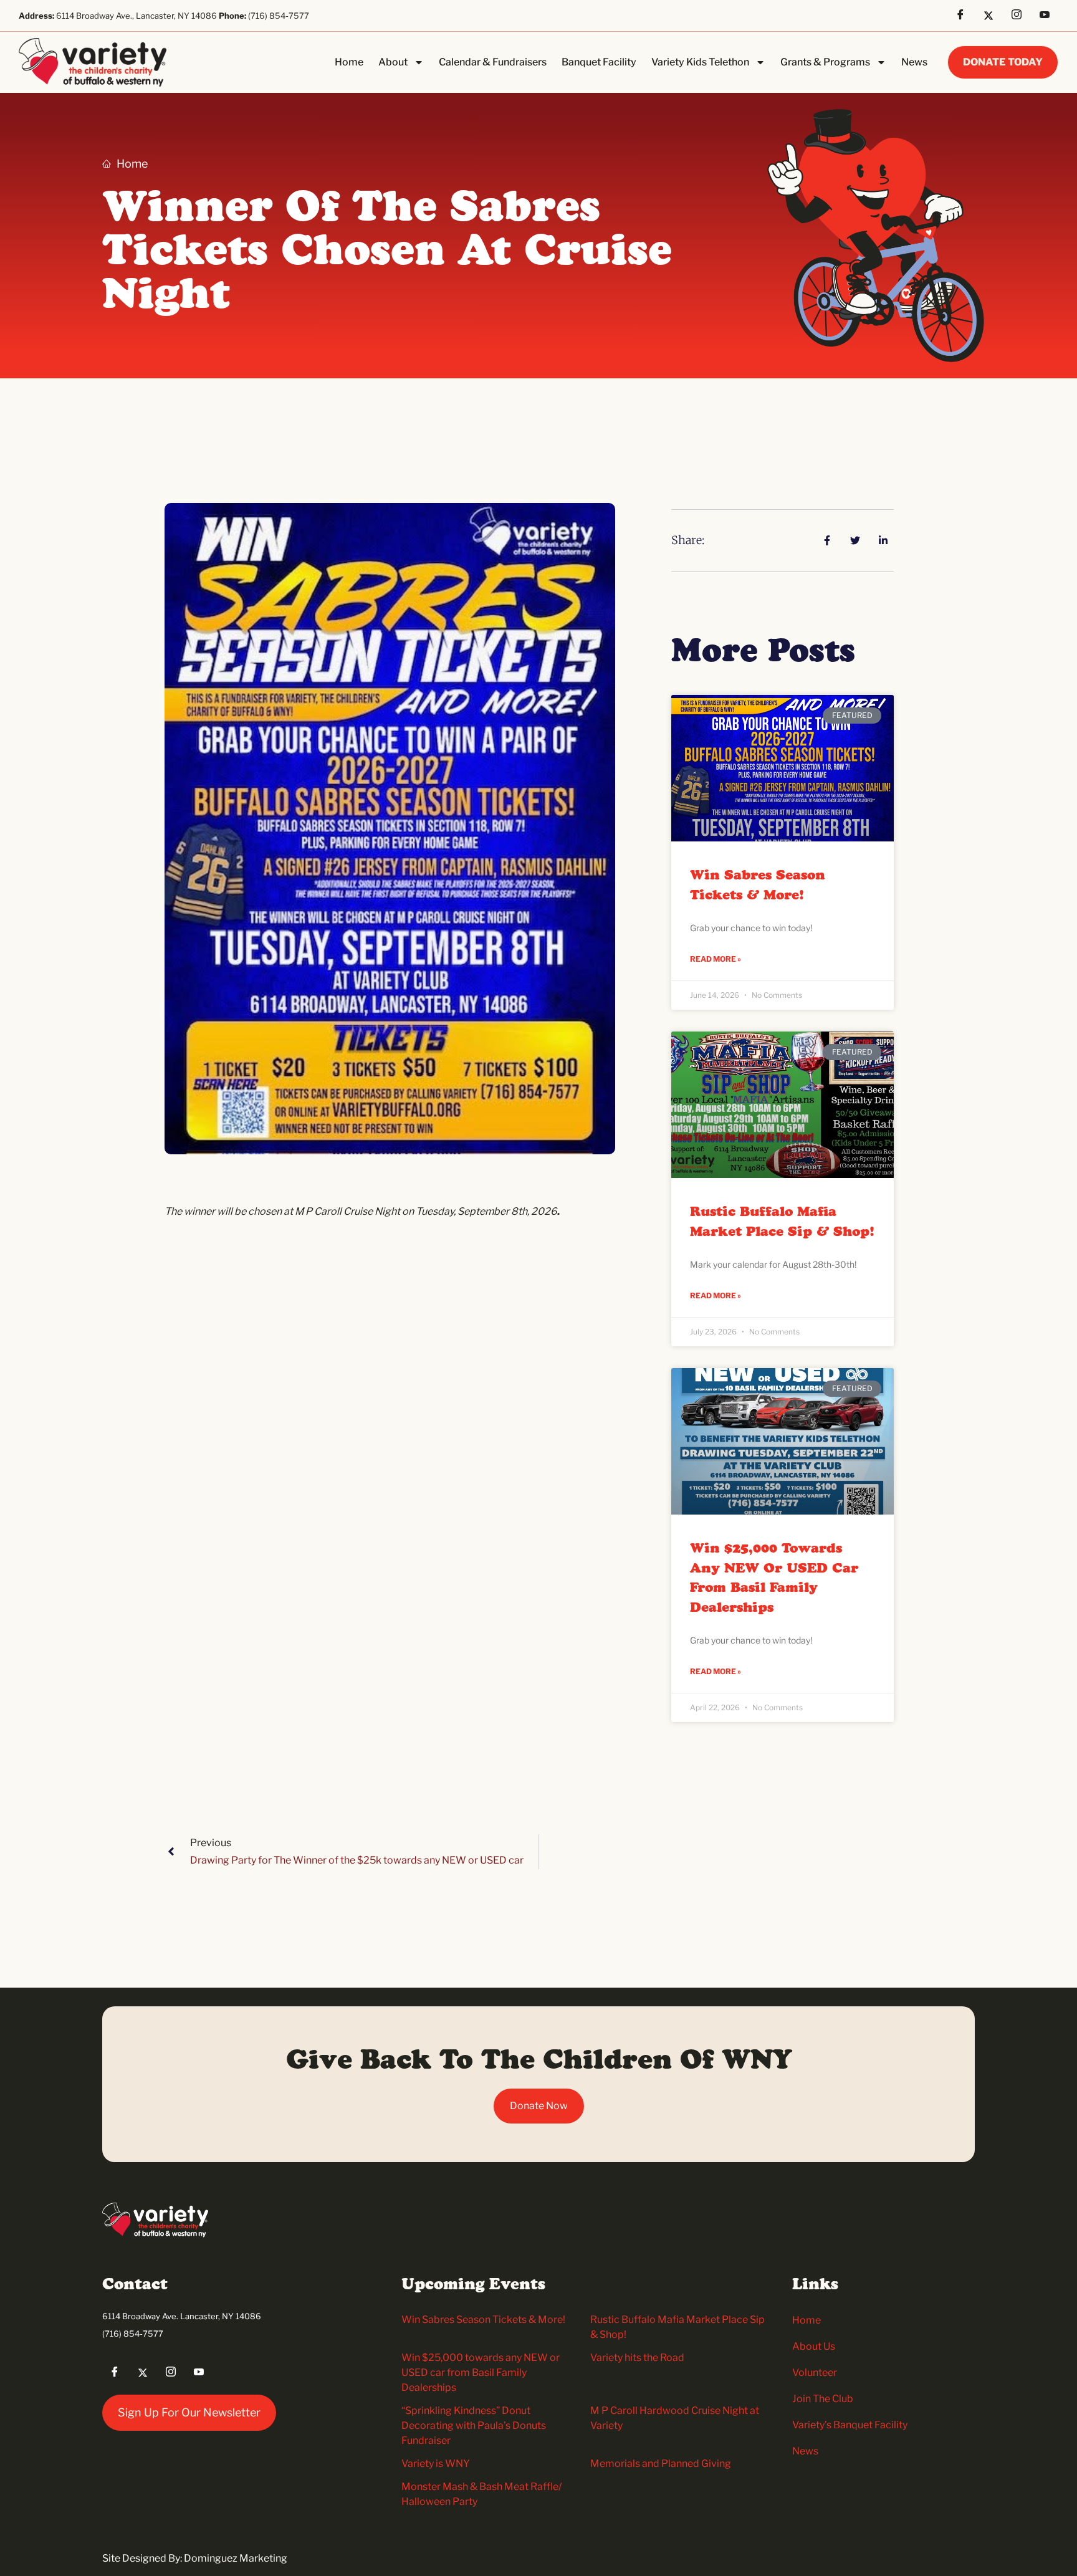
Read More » (716, 959)
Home (349, 62)
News (914, 62)
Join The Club (823, 2399)
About (393, 62)
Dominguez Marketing (236, 2558)
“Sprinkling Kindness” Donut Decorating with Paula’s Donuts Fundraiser (474, 2425)
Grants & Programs (825, 62)
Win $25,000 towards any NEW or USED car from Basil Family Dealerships (774, 1578)
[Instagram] (1021, 16)
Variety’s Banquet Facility (850, 2425)
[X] (993, 16)
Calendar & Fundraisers (493, 62)
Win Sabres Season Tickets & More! (758, 886)
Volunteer (815, 2373)
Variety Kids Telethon (700, 62)
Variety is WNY (436, 2463)
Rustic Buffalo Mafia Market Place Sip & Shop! (782, 1222)
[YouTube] (1049, 16)
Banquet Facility (599, 62)
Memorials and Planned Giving (661, 2463)
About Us (814, 2346)
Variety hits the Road (637, 2358)
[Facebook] (965, 16)
